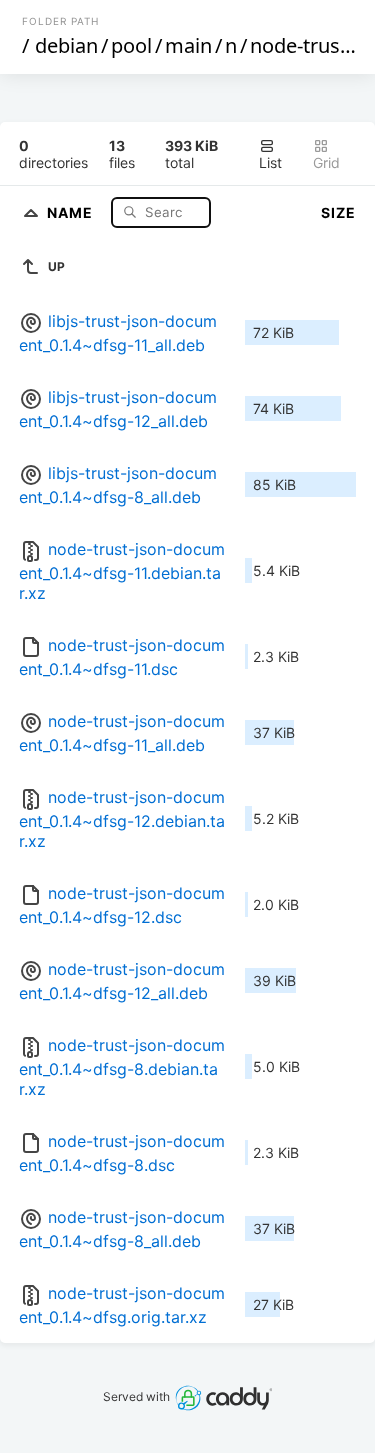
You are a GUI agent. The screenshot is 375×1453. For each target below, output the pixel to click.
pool (131, 45)
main (188, 45)
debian (66, 45)
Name (72, 211)
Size (338, 212)
